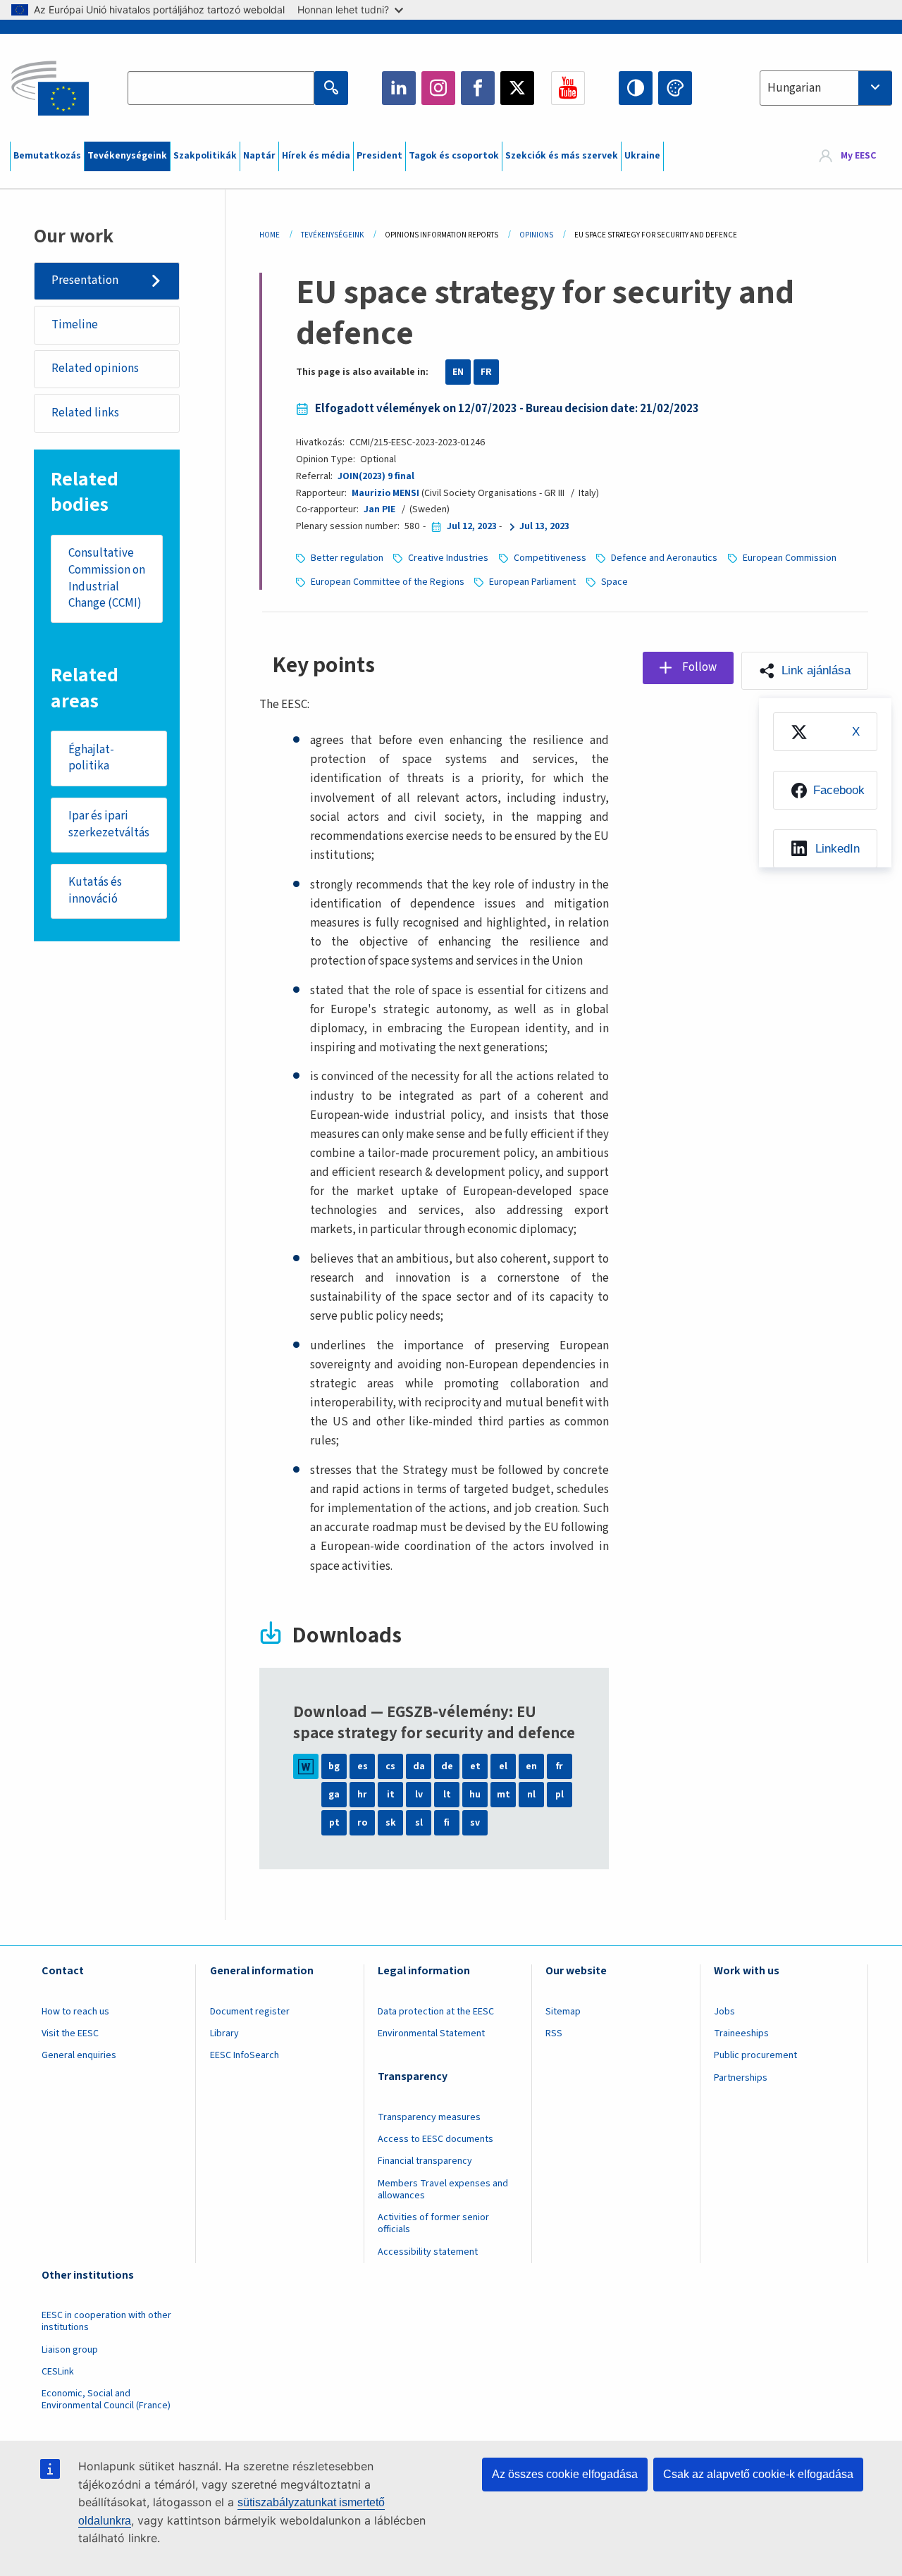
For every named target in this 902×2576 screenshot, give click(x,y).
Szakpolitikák (205, 156)
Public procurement (755, 2055)
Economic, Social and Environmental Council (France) (107, 2399)
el (503, 1766)
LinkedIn (399, 88)
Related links (85, 413)
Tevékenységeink (127, 156)
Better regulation (347, 558)
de (447, 1766)
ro (362, 1823)
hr (362, 1795)
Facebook (478, 88)
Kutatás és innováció (95, 891)
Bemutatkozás (47, 156)
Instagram (438, 88)
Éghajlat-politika (91, 758)
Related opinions (95, 369)
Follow (699, 667)
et (475, 1766)
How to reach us (75, 2012)
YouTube (568, 88)
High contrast (636, 88)
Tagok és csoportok (454, 156)
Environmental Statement (431, 2033)
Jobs (724, 2012)
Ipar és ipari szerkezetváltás (109, 824)
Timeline (75, 325)
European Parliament (532, 582)
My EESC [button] (858, 156)
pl (560, 1795)
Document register (250, 2012)
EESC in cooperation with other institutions (106, 2321)
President (379, 156)
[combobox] (826, 88)
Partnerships (741, 2078)
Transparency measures (429, 2117)
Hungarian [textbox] (794, 88)
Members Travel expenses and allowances (443, 2190)
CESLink (58, 2372)
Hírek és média (316, 156)
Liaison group (70, 2350)
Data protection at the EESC (436, 2012)
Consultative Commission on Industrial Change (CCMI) (107, 578)
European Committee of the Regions (388, 582)
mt (503, 1795)
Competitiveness (550, 558)
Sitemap (563, 2012)
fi (447, 1823)
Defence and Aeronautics (664, 558)
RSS (554, 2033)
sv (475, 1823)
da (419, 1766)
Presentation (85, 280)
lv (419, 1795)
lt (447, 1795)
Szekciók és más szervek (562, 156)
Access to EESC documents (435, 2139)
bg (334, 1766)
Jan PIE (379, 509)
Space (614, 582)
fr (560, 1766)
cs (390, 1766)
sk (391, 1823)
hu (475, 1795)
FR (486, 372)
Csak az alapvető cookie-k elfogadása (758, 2474)
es (363, 1766)
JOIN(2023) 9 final (376, 476)
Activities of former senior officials (433, 2223)
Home (270, 235)
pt (334, 1823)
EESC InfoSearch (245, 2055)
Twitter (517, 88)
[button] (805, 671)
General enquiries (79, 2055)
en (531, 1766)
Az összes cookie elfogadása (565, 2474)
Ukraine (642, 156)
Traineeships (741, 2033)
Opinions (536, 235)
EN (458, 372)
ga (334, 1795)
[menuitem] (825, 732)
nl (531, 1795)
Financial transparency (425, 2161)
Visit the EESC (70, 2033)
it (391, 1795)
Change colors (675, 88)
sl (419, 1823)
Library (224, 2033)
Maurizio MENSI (385, 493)
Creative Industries (448, 558)
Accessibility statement (428, 2252)
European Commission (790, 558)
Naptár (259, 156)
